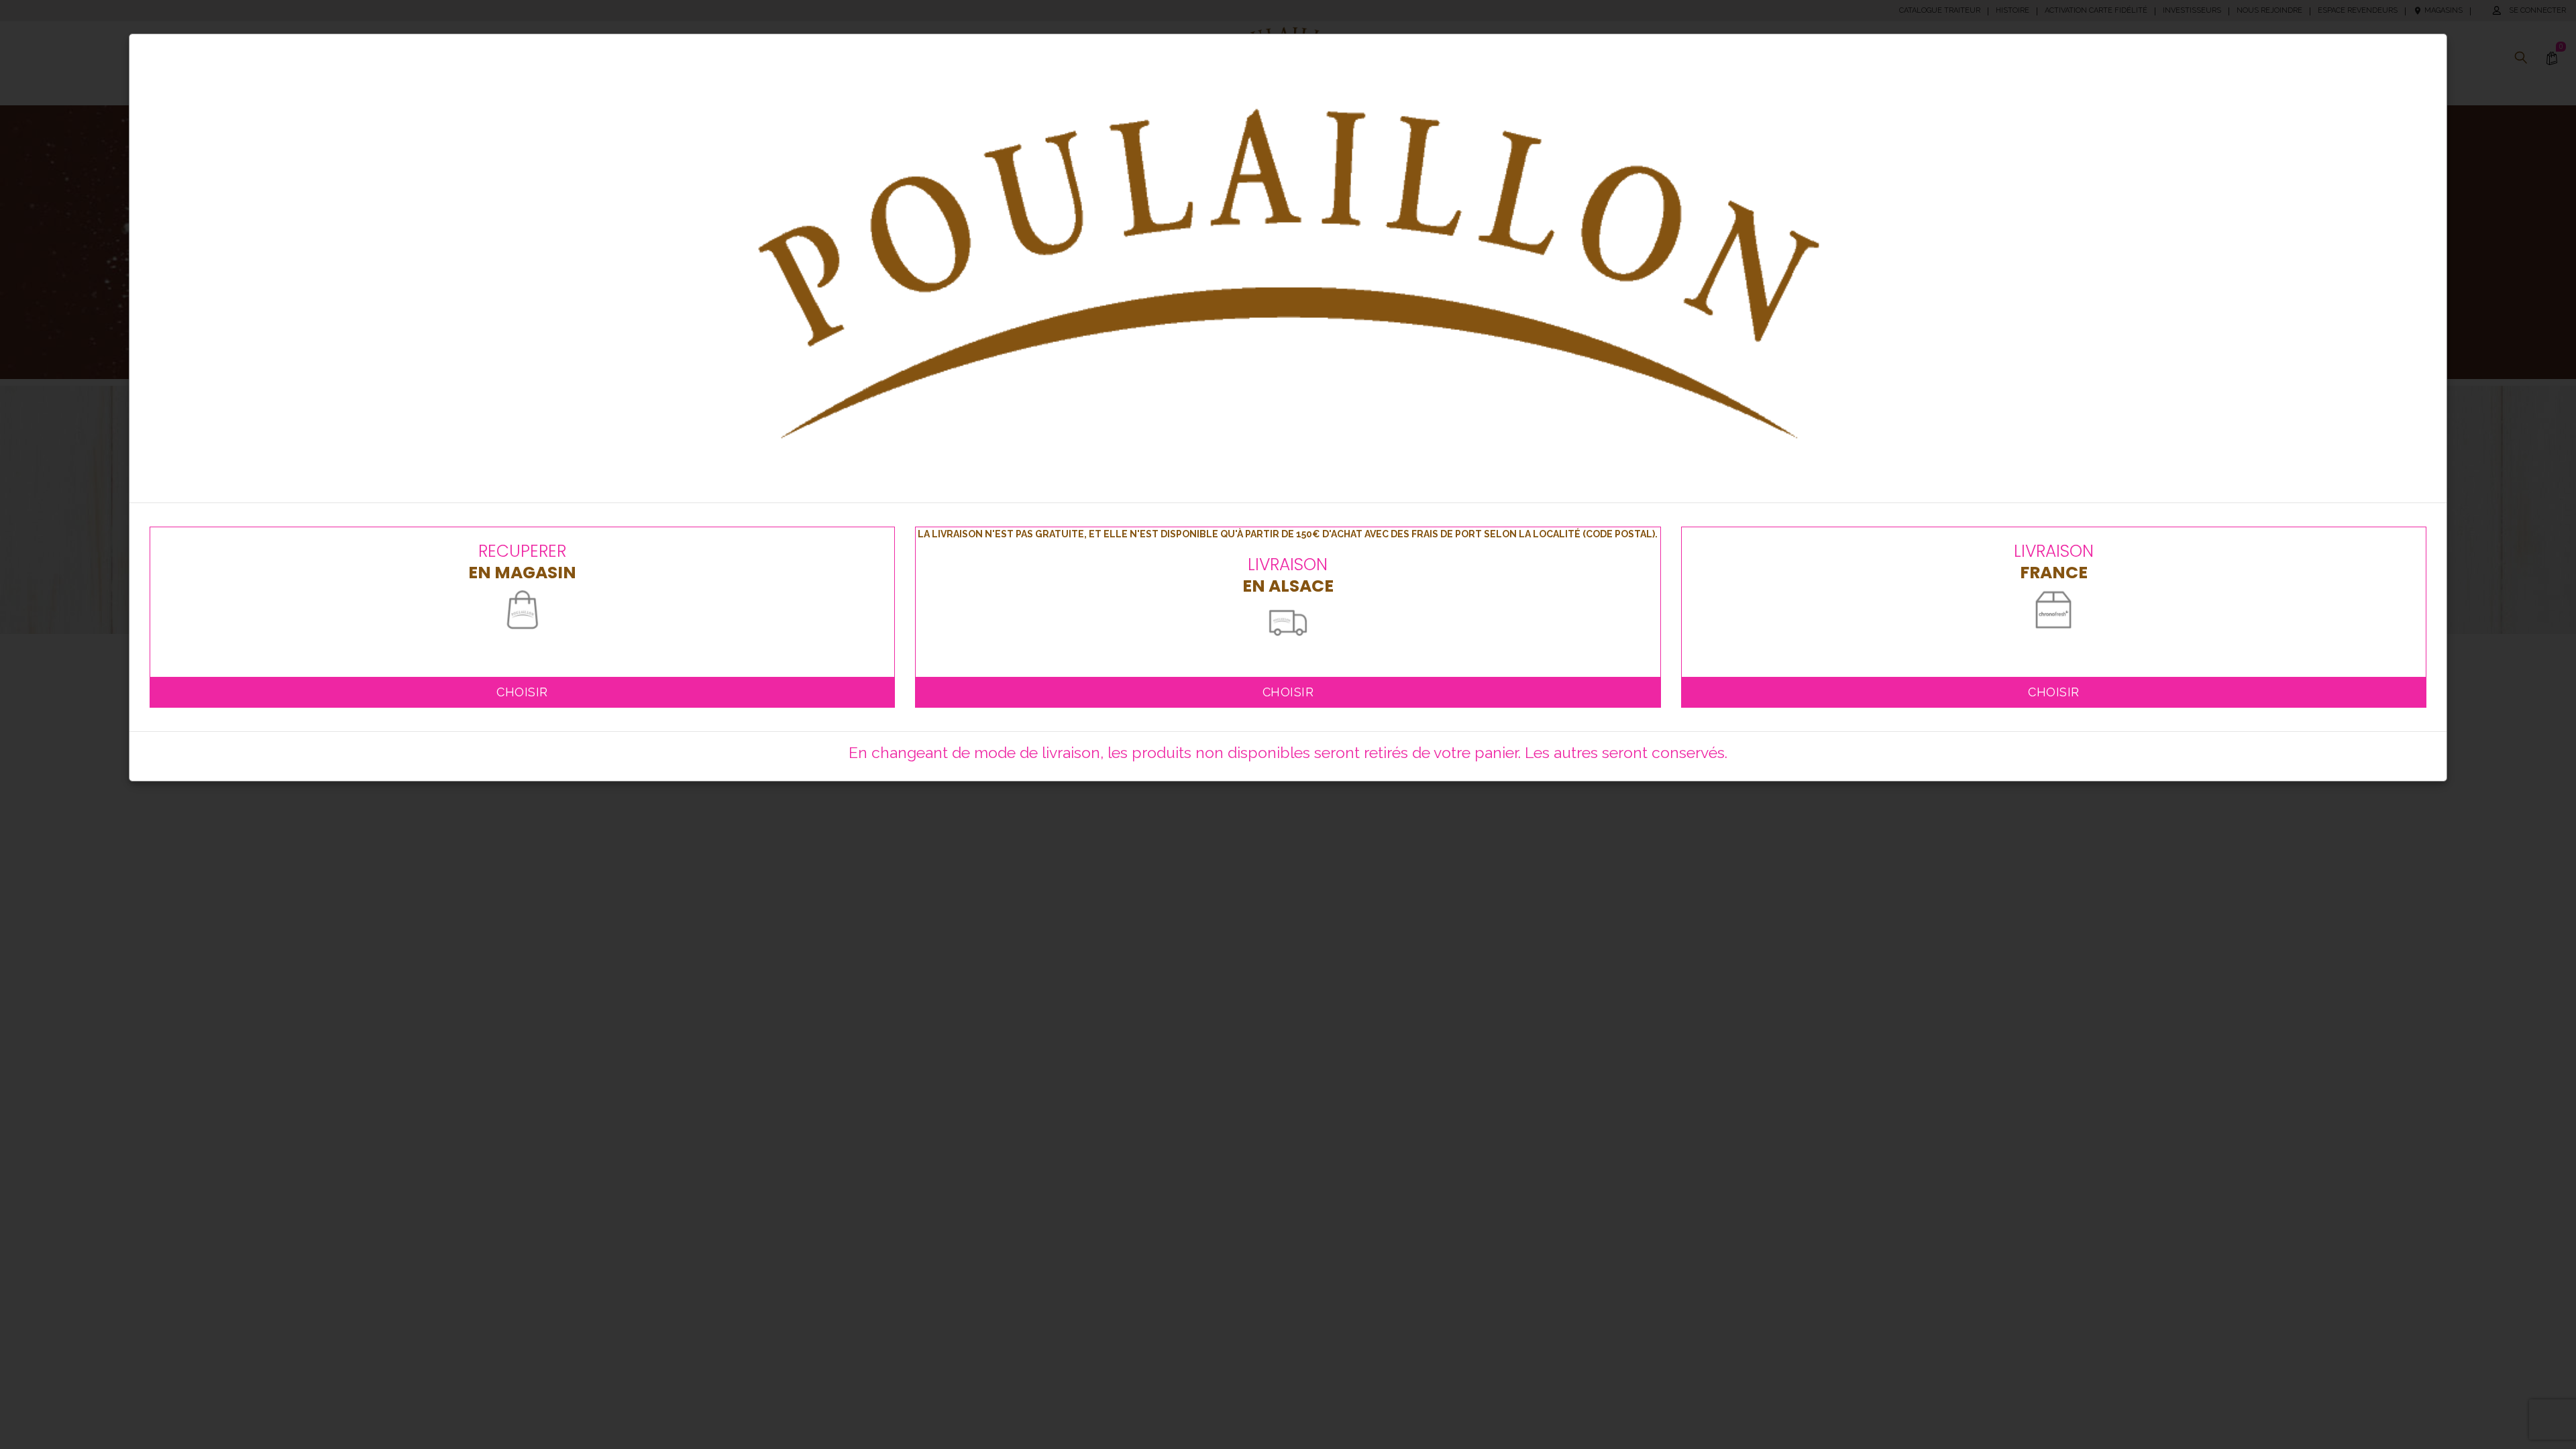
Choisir (522, 692)
